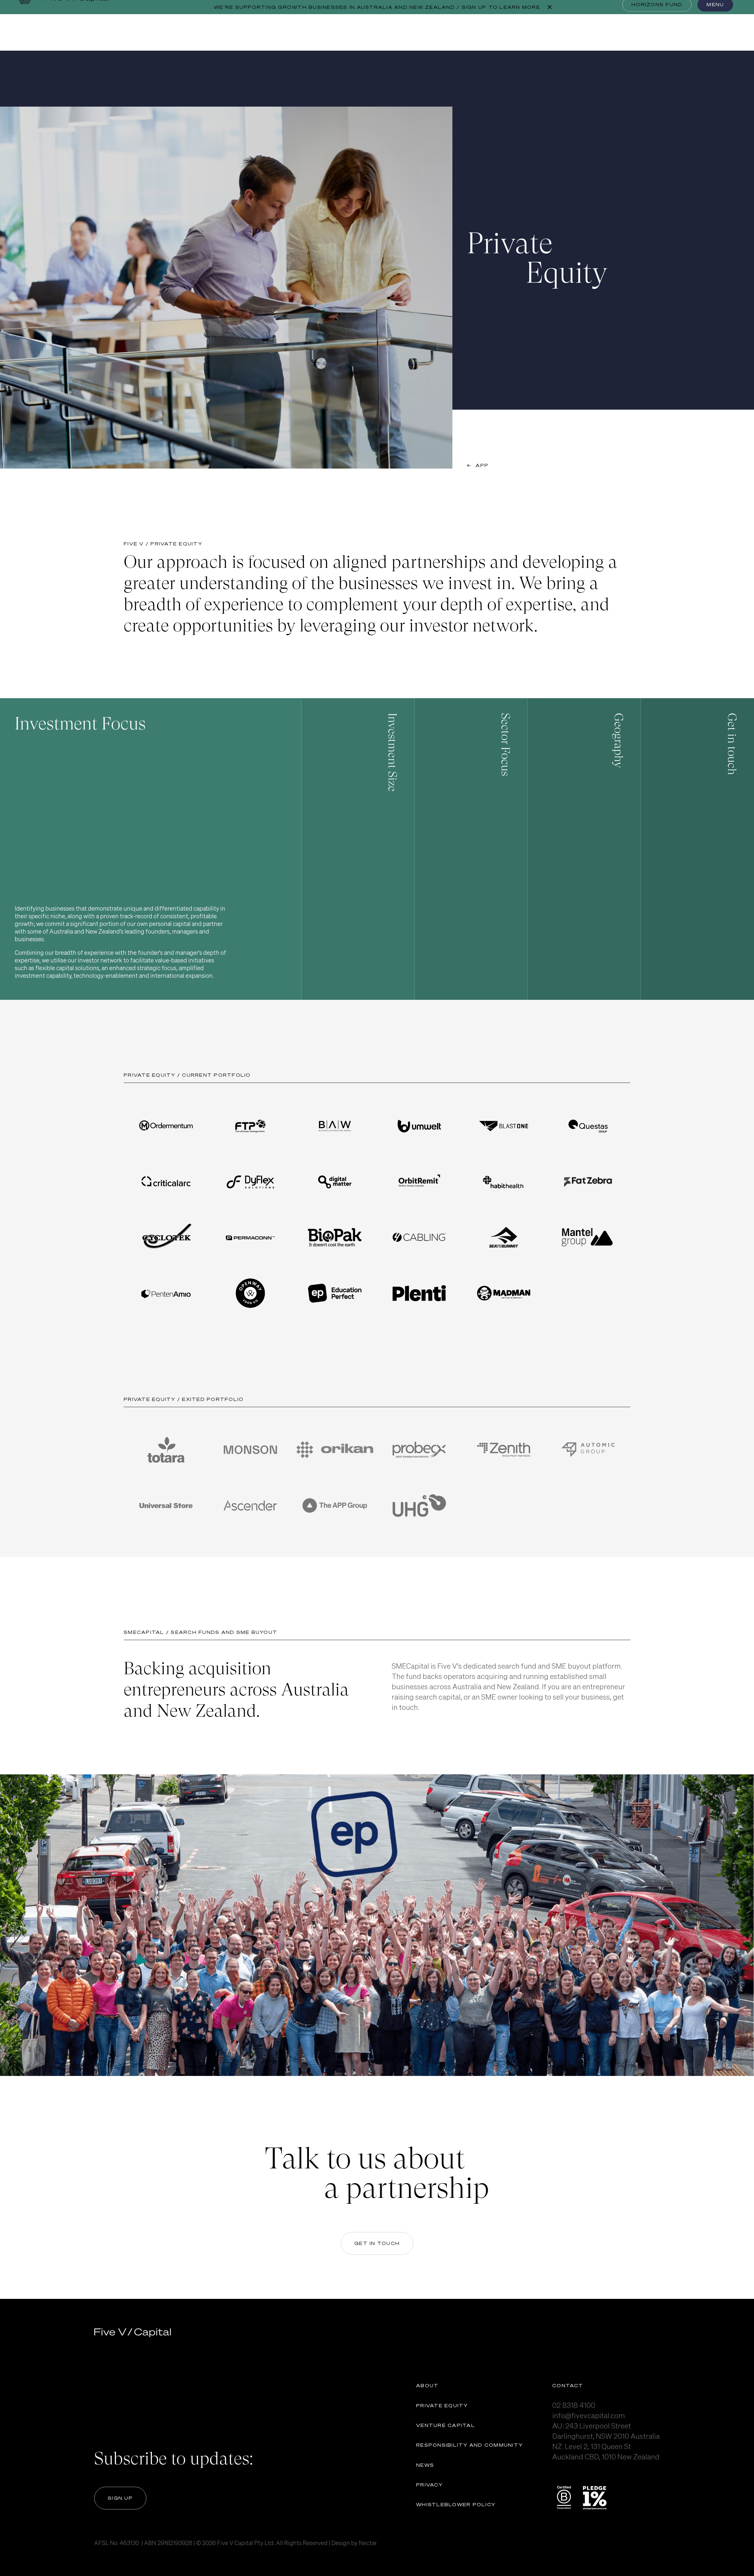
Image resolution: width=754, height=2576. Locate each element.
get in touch (377, 2243)
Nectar (368, 2543)
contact (568, 2385)
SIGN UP (120, 2498)
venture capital (446, 2425)
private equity (442, 2405)
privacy (429, 2485)
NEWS (425, 2465)
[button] (151, 849)
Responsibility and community (469, 2445)
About (427, 2385)
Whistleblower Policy (456, 2504)
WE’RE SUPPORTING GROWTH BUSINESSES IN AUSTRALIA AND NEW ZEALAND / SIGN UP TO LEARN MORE (377, 7)
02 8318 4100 (574, 2405)
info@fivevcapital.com (685, 975)
